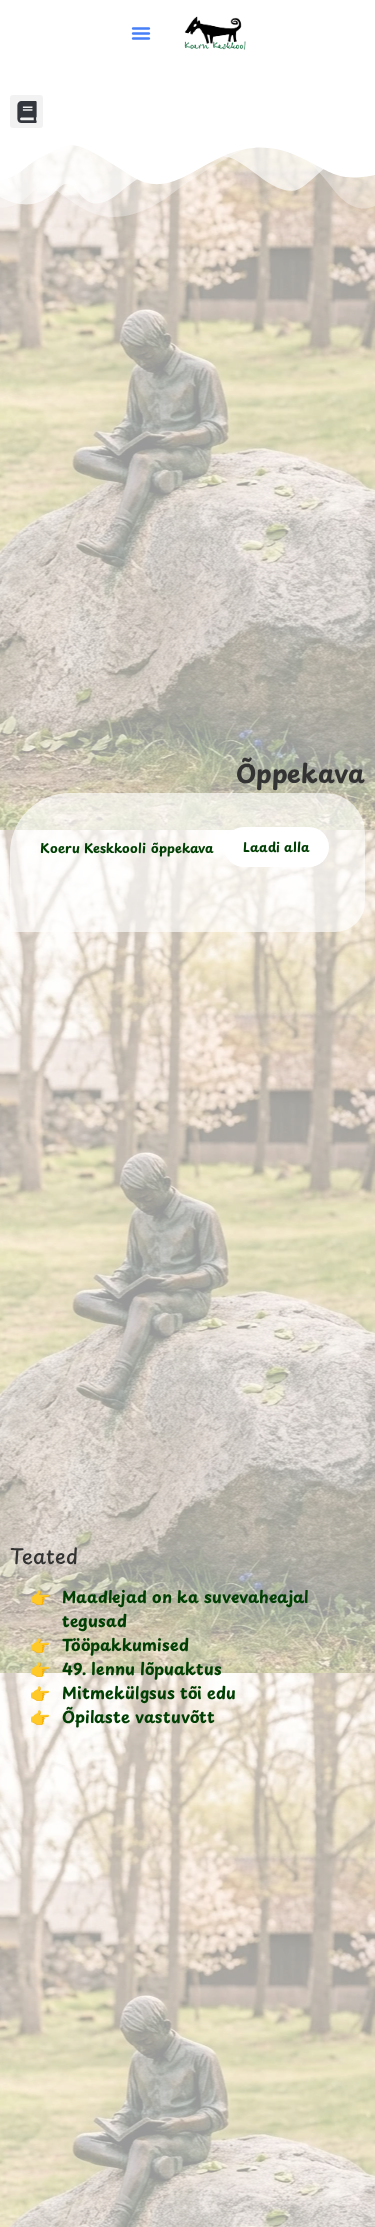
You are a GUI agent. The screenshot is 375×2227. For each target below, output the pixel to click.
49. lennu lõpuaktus (142, 1668)
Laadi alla (276, 846)
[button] (141, 33)
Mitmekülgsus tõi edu (149, 1692)
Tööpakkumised (125, 1644)
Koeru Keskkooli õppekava (127, 846)
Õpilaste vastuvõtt (138, 1716)
